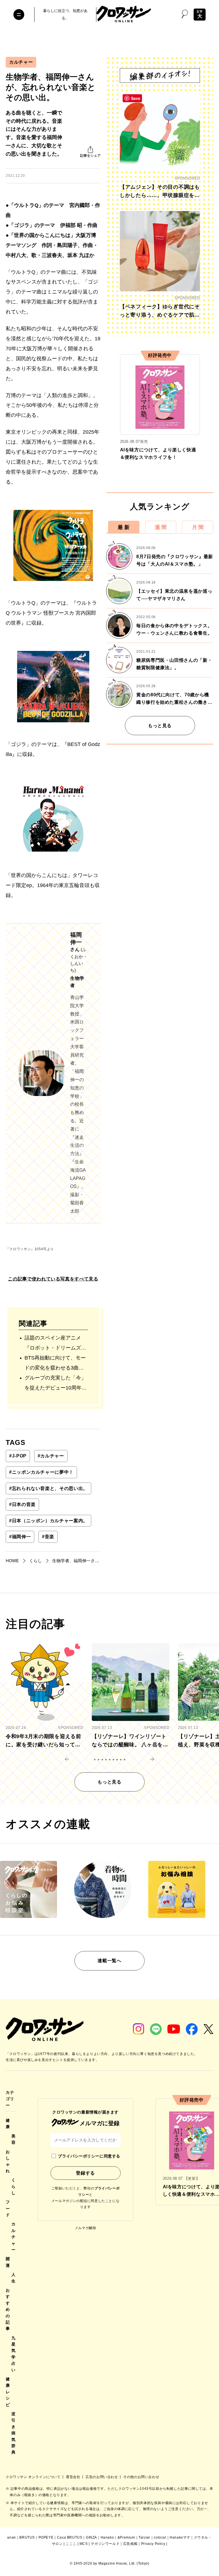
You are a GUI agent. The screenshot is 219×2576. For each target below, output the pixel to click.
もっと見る (160, 726)
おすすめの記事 (8, 2309)
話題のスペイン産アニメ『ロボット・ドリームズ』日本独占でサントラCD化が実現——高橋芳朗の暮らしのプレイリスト (55, 1344)
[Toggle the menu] (19, 15)
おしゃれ (8, 2161)
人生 (14, 2278)
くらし (14, 2186)
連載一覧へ (109, 1961)
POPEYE (46, 2537)
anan (11, 2537)
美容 (14, 2139)
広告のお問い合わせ (102, 2477)
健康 (8, 2123)
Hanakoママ (180, 2537)
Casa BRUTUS (70, 2537)
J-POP (18, 1456)
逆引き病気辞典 (14, 2433)
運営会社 (74, 2477)
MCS (84, 2544)
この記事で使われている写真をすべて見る (53, 1279)
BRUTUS (27, 2537)
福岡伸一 (20, 1537)
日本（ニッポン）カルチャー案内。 (48, 1521)
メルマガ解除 (86, 2228)
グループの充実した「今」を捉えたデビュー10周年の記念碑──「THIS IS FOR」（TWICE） (56, 1384)
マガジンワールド (105, 2544)
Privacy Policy (153, 2544)
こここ (71, 2544)
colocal (160, 2537)
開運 (8, 2262)
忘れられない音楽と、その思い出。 (48, 1488)
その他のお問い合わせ (141, 2477)
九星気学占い (14, 2354)
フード (8, 2208)
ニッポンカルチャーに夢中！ (41, 1472)
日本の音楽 (22, 1504)
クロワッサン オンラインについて (34, 2477)
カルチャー (21, 62)
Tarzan (144, 2537)
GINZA (91, 2537)
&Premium (126, 2537)
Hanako (107, 2537)
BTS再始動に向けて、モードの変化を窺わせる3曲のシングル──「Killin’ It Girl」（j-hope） (55, 1364)
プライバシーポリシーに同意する (89, 2156)
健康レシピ (8, 2392)
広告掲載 (130, 2544)
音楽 (48, 1537)
